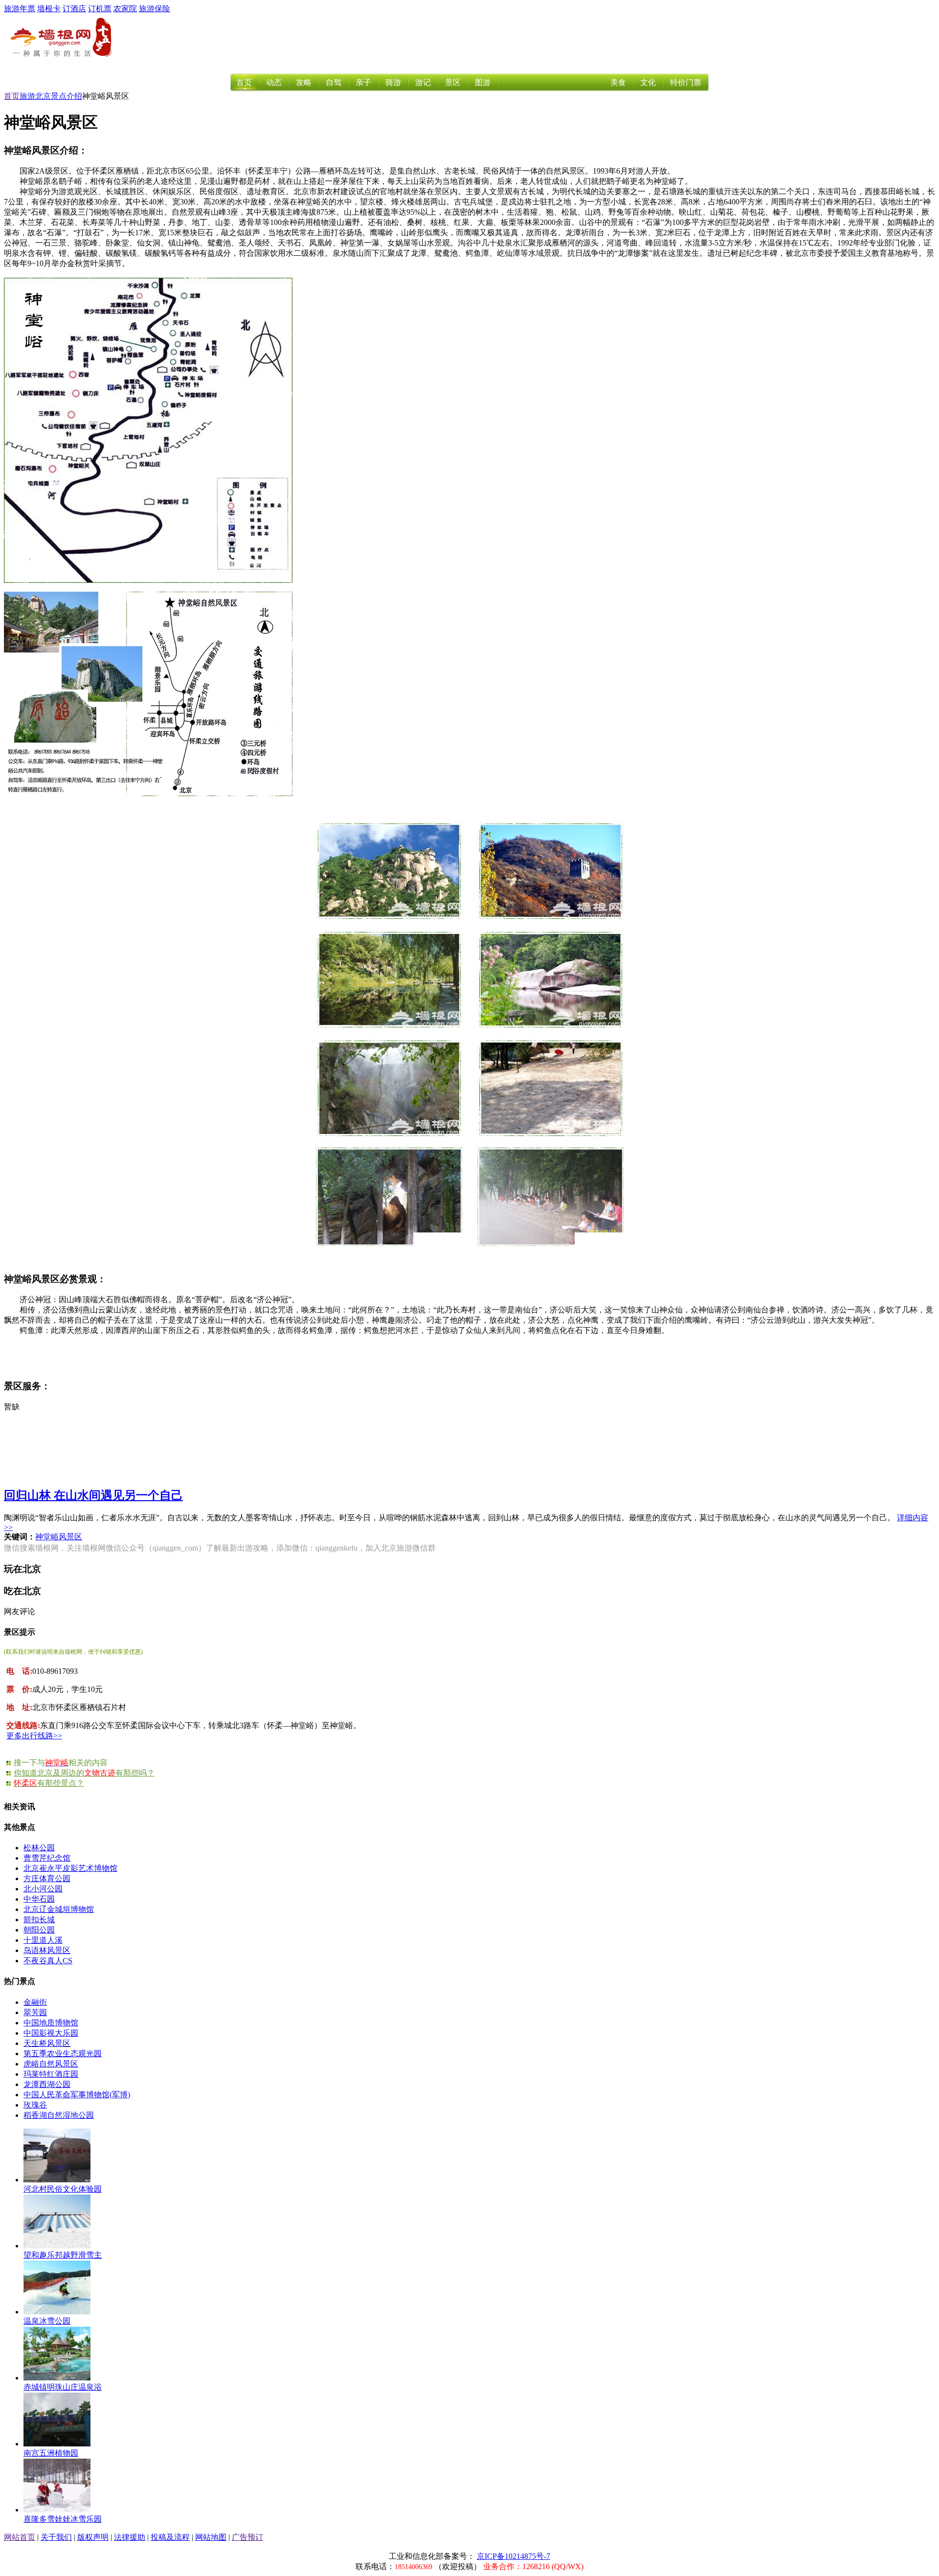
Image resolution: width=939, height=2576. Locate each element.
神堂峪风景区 (59, 1537)
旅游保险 (155, 9)
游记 (423, 82)
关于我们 (56, 2537)
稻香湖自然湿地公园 (59, 2115)
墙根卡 (49, 9)
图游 (483, 82)
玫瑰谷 (35, 2105)
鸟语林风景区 (47, 1950)
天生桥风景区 (47, 2043)
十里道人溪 (43, 1940)
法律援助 (130, 2537)
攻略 (304, 82)
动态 (274, 82)
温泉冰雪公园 (47, 2321)
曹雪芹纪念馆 (47, 1858)
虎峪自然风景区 (51, 2064)
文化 (648, 82)
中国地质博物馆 (51, 2023)
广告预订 (247, 2537)
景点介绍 (67, 96)
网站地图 (211, 2537)
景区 (453, 82)
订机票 (100, 9)
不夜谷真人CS (48, 1961)
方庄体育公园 (47, 1878)
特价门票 (686, 82)
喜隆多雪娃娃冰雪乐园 (63, 2519)
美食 (618, 82)
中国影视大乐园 (51, 2033)
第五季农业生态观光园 (63, 2054)
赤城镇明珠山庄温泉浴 (63, 2387)
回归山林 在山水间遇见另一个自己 (93, 1495)
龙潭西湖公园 (47, 2084)
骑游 (393, 82)
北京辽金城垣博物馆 (59, 1909)
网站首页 (20, 2537)
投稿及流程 (170, 2537)
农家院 (125, 9)
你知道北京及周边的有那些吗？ (84, 1773)
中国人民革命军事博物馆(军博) (77, 2095)
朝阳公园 (39, 1930)
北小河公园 (43, 1889)
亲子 (363, 82)
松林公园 (39, 1848)
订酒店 (74, 9)
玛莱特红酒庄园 (51, 2074)
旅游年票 (20, 9)
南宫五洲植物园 (51, 2453)
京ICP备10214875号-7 (514, 2556)
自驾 (334, 82)
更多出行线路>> (34, 1736)
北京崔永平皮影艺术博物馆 (70, 1868)
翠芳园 (35, 2012)
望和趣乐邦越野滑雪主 (63, 2255)
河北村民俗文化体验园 (63, 2189)
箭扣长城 (39, 1920)
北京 (43, 96)
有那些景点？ (49, 1783)
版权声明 (93, 2537)
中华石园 (39, 1899)
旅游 (27, 96)
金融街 (35, 2002)
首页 (244, 82)
